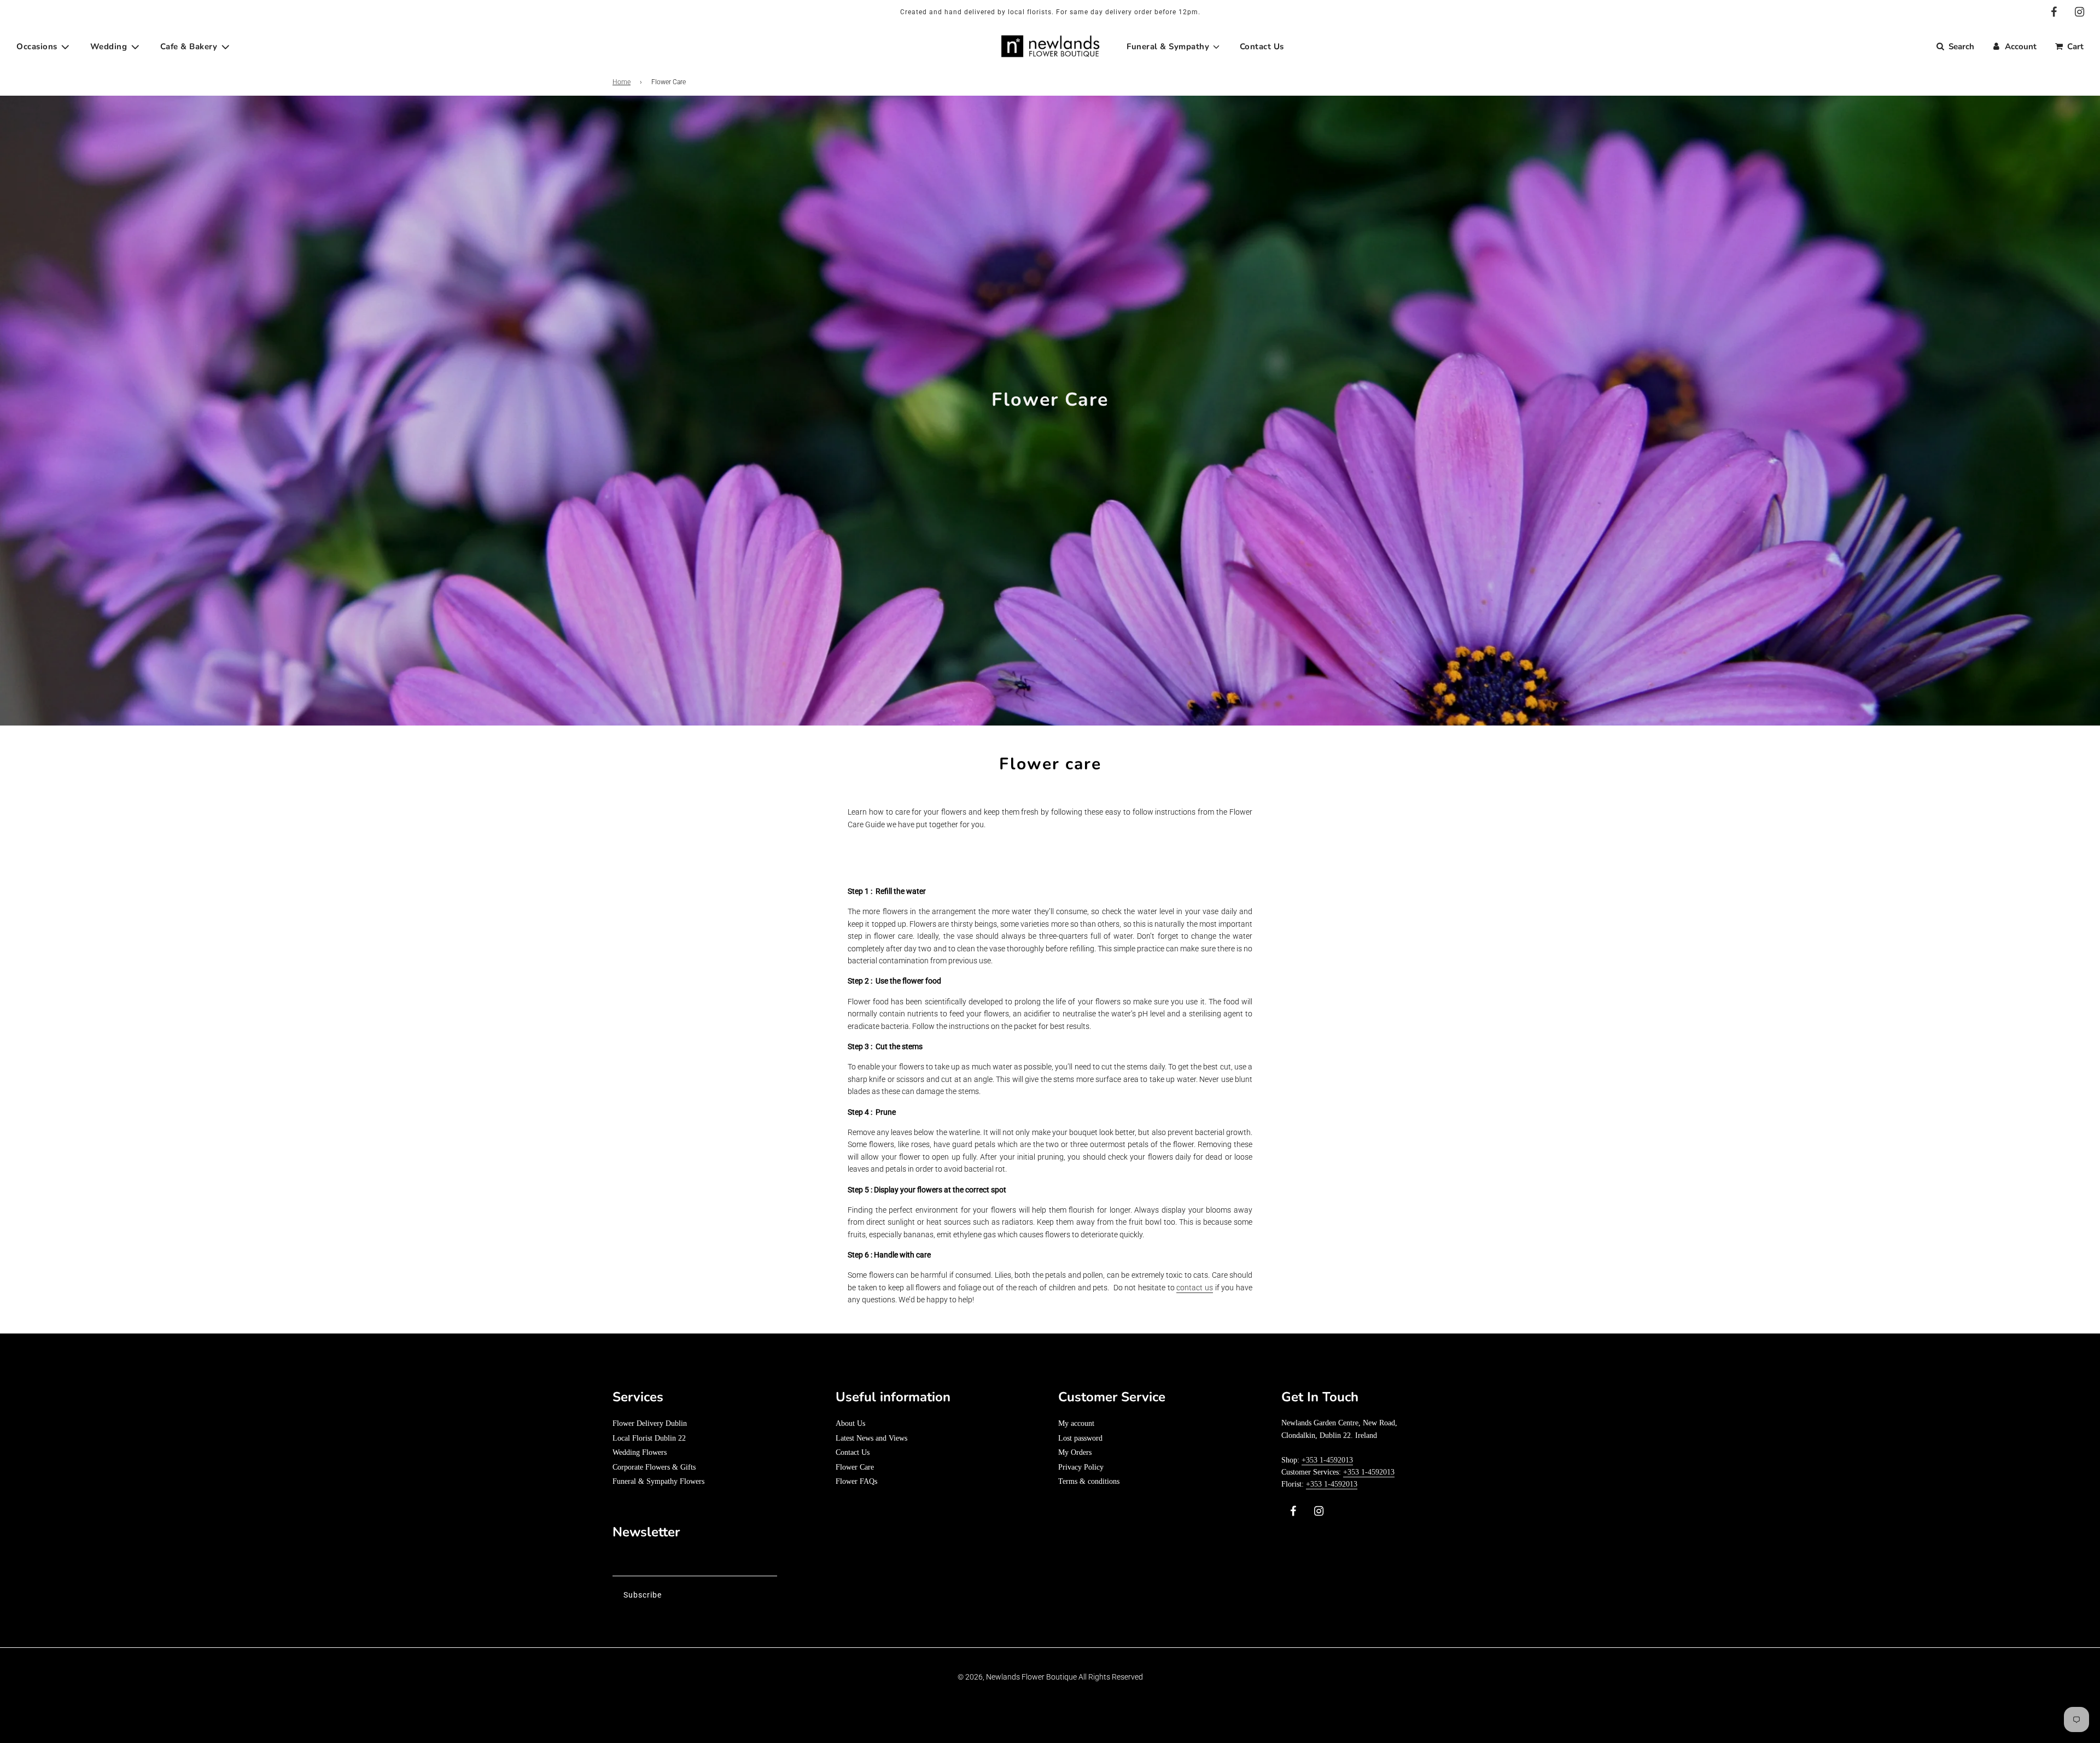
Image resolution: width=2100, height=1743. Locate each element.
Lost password (1080, 1438)
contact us (1195, 1288)
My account (1076, 1423)
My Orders (1075, 1452)
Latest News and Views (871, 1438)
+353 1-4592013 (1327, 1460)
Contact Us (853, 1452)
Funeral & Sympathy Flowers (658, 1481)
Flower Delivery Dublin (650, 1423)
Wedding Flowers (640, 1452)
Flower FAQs (856, 1481)
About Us (850, 1423)
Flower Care (855, 1467)
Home (622, 82)
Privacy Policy (1081, 1467)
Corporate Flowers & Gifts (654, 1467)
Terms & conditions (1089, 1481)
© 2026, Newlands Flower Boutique (1017, 1677)
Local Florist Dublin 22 (649, 1438)
